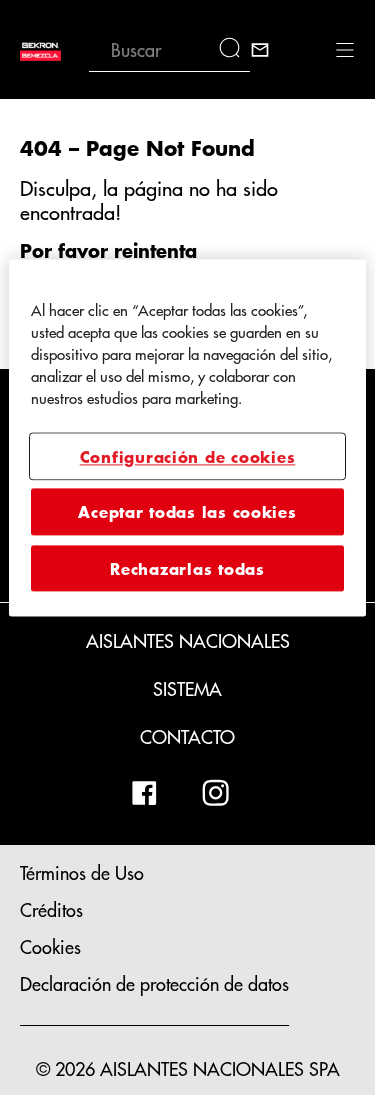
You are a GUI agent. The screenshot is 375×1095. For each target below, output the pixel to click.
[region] (187, 437)
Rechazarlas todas (187, 568)
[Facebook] (144, 793)
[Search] (234, 50)
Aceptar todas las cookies (187, 512)
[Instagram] (216, 793)
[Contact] (260, 50)
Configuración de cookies (188, 456)
